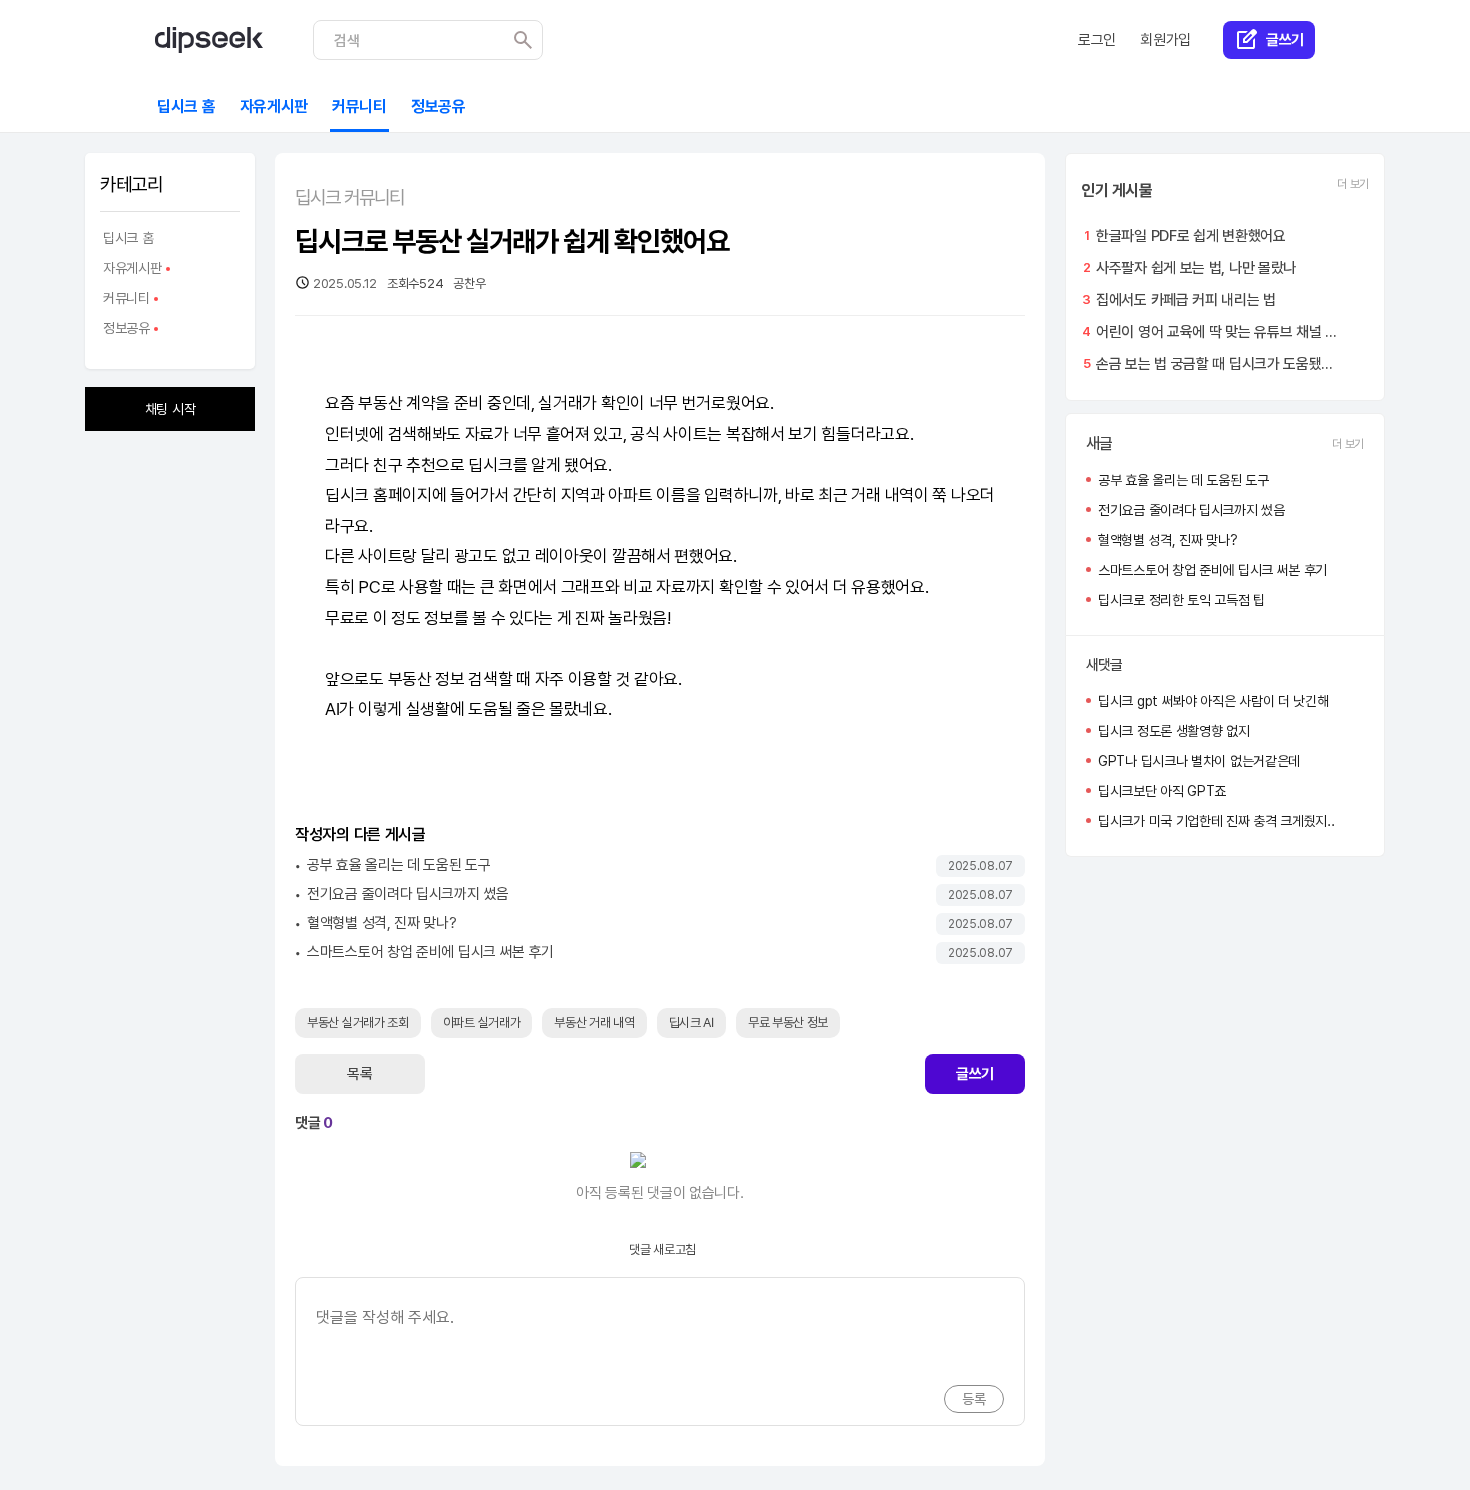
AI (332, 709)
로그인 (1097, 40)
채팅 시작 (170, 409)
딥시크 (490, 465)
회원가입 (1165, 40)
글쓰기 (975, 1074)
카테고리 (131, 184)
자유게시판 (131, 271)
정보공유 (125, 331)
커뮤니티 (125, 301)
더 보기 (1353, 184)
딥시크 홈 (128, 238)
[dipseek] (209, 40)
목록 (359, 1074)
